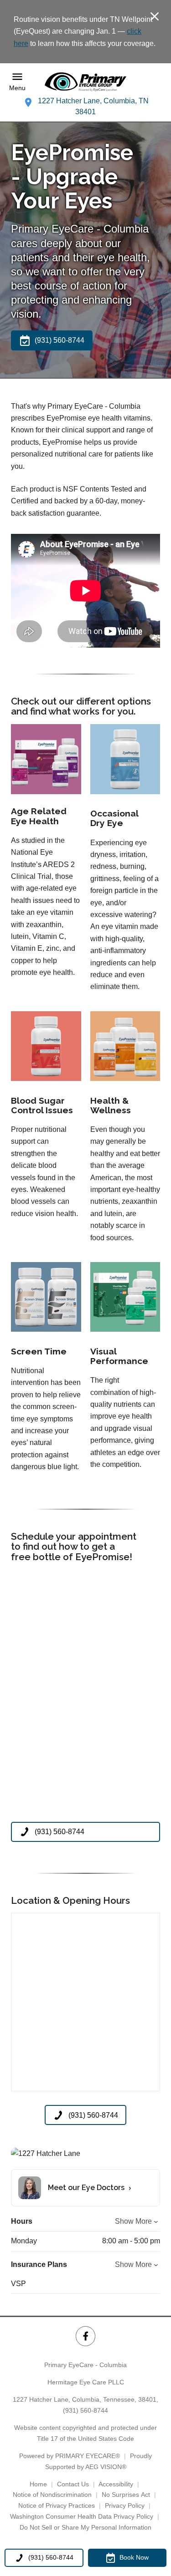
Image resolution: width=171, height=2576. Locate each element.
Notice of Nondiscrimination (52, 2495)
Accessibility (116, 2484)
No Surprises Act (126, 2495)
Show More (133, 2221)
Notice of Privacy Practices (57, 2505)
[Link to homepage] (86, 82)
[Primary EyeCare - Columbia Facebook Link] (85, 2336)
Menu (17, 88)
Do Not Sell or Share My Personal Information (85, 2527)
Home (38, 2484)
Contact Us (73, 2484)
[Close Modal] (155, 17)
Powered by (70, 2456)
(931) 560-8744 (85, 2410)
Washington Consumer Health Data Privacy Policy (82, 2516)
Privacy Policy (125, 2505)
